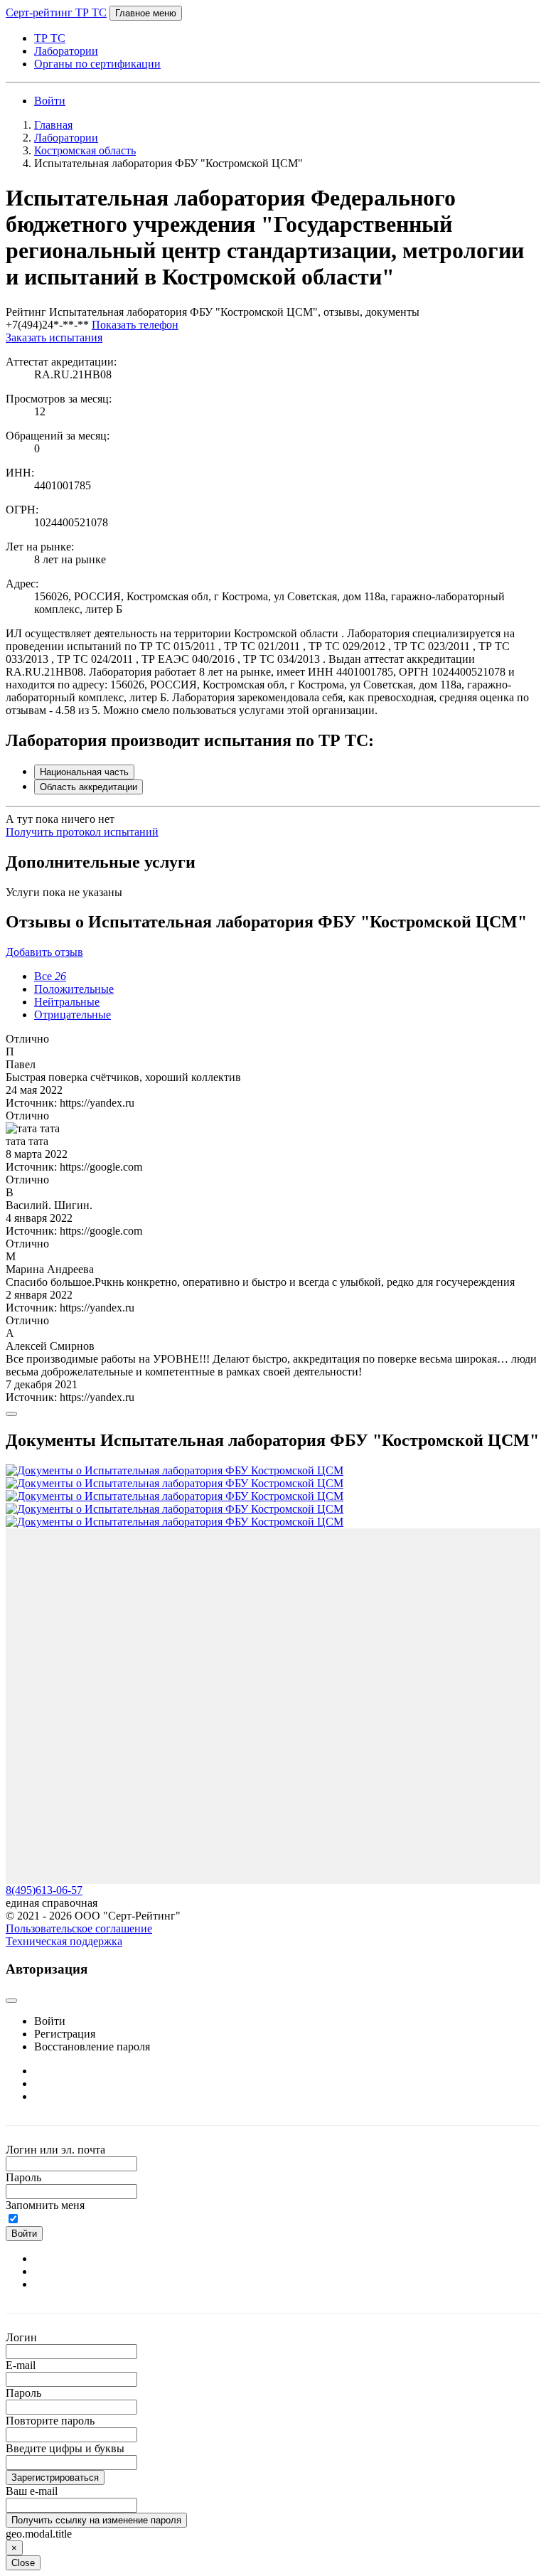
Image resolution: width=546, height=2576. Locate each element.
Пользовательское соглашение (79, 1928)
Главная (53, 125)
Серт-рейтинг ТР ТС (56, 12)
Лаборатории (66, 51)
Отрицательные (73, 1015)
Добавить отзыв (44, 952)
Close (23, 2563)
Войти (50, 101)
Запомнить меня (45, 2205)
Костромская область (85, 150)
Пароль (23, 2177)
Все (50, 976)
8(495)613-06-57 (44, 1890)
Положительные (74, 989)
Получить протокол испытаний (82, 832)
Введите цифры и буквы (65, 2448)
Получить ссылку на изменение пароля (96, 2520)
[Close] (11, 1414)
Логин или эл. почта (55, 2150)
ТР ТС (50, 38)
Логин (21, 2337)
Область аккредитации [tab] (89, 787)
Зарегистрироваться (55, 2477)
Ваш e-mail (32, 2491)
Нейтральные (67, 1002)
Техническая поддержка (64, 1941)
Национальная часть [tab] (84, 772)
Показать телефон (135, 325)
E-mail (21, 2365)
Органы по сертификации (97, 64)
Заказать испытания (54, 337)
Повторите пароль (50, 2421)
